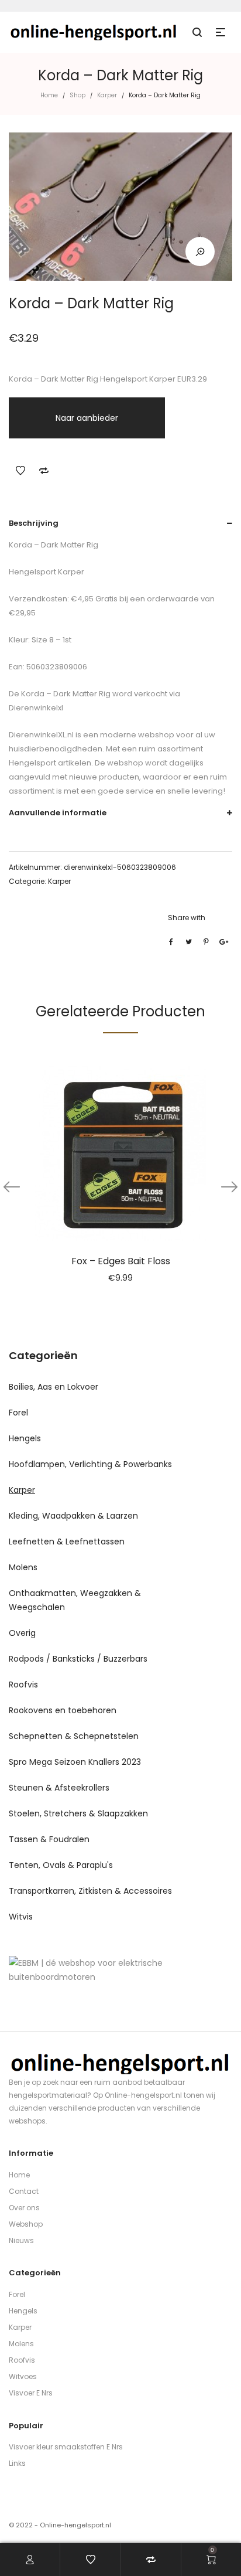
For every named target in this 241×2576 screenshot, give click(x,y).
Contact (24, 2191)
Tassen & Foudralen (49, 1839)
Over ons (24, 2208)
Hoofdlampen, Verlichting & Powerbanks (90, 1464)
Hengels (25, 1438)
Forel (18, 1413)
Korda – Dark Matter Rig (65, 694)
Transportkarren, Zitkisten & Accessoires (90, 1891)
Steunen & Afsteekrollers (59, 1788)
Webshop (26, 2224)
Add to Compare (44, 471)
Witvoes (23, 2376)
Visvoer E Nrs (31, 2393)
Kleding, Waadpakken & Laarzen (73, 1516)
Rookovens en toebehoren (63, 1710)
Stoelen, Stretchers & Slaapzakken (78, 1813)
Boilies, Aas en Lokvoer (54, 1387)
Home (49, 95)
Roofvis (23, 1685)
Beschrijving (34, 523)
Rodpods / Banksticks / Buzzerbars (78, 1659)
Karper (107, 95)
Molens (23, 1567)
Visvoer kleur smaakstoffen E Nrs (66, 2447)
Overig (22, 1633)
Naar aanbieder (87, 418)
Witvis (21, 1917)
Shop (78, 95)
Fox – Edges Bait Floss (121, 1261)
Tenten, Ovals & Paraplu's (61, 1865)
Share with (187, 918)
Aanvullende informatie (58, 813)
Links (17, 2463)
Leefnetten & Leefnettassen (67, 1541)
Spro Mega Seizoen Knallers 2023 (75, 1762)
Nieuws (21, 2240)
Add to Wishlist (20, 471)
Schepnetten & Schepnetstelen (74, 1736)
